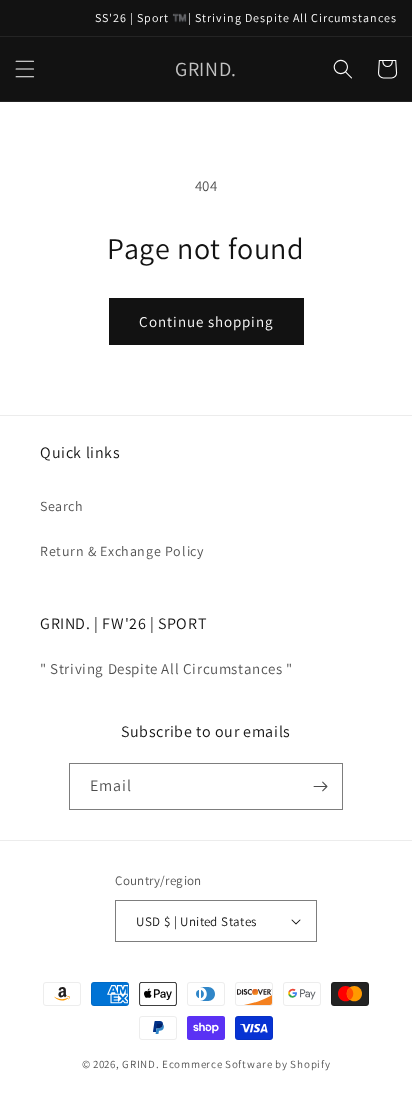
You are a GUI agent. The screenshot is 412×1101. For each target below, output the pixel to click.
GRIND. (140, 1064)
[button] (25, 69)
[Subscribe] (320, 786)
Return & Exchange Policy (121, 551)
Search (62, 506)
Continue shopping (206, 321)
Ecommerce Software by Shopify (246, 1064)
